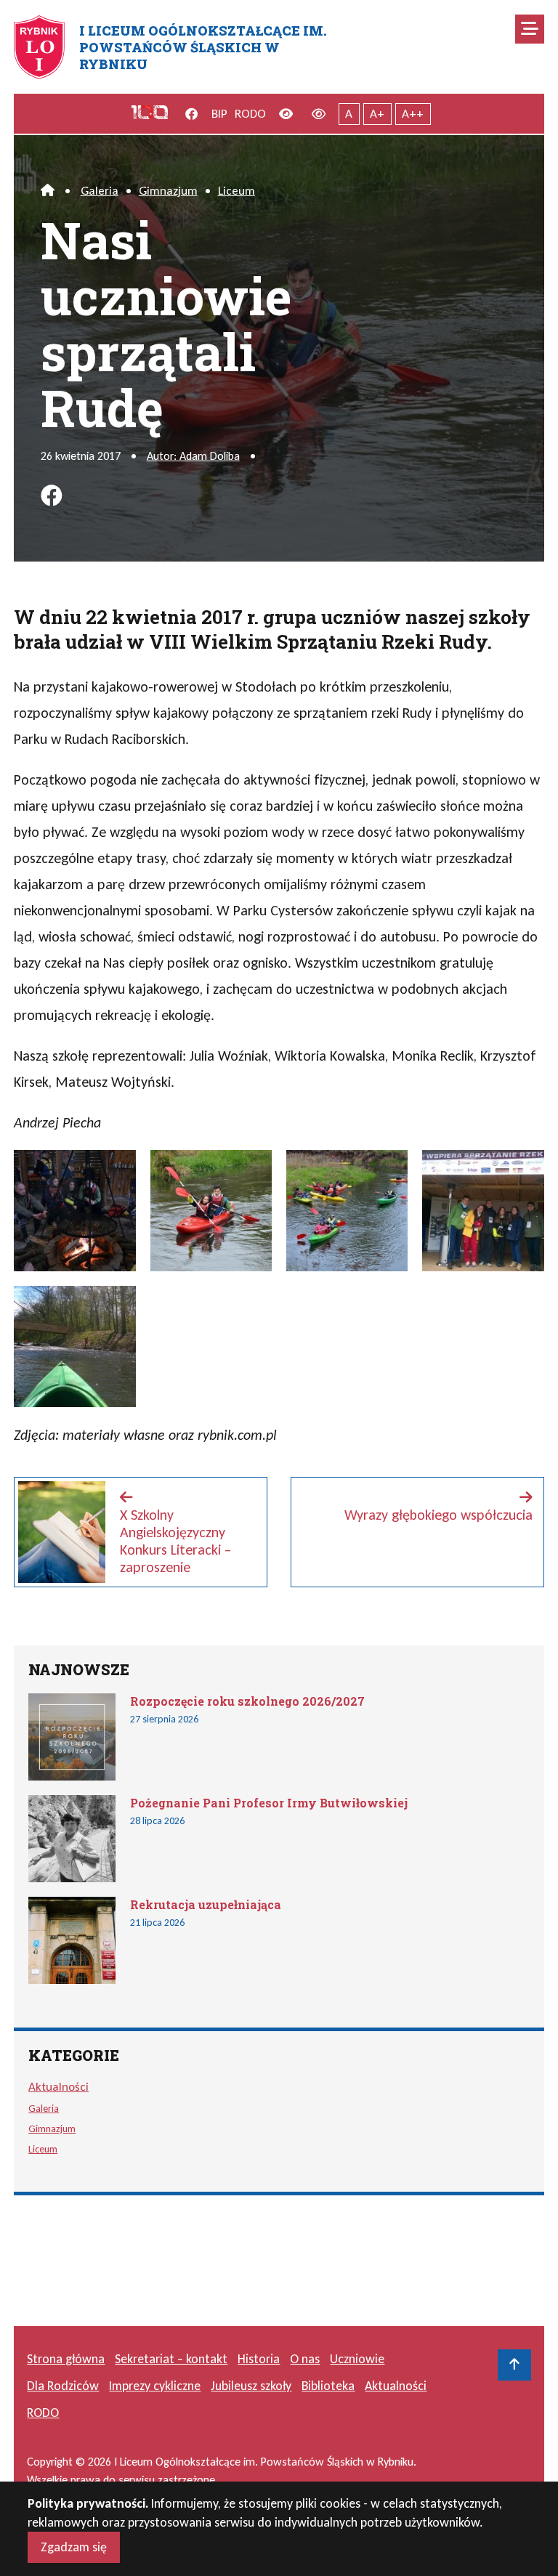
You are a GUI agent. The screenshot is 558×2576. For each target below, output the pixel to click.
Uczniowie (357, 2359)
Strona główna (66, 2359)
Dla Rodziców (63, 2386)
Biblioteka (328, 2386)
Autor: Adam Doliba (193, 456)
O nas (305, 2359)
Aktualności (58, 2087)
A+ (377, 114)
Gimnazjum (168, 191)
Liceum (236, 191)
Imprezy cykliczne (155, 2386)
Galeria (100, 191)
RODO (250, 114)
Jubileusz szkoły (251, 2386)
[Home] (48, 191)
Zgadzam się (74, 2547)
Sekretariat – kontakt (171, 2359)
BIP (219, 114)
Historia (259, 2359)
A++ (413, 114)
